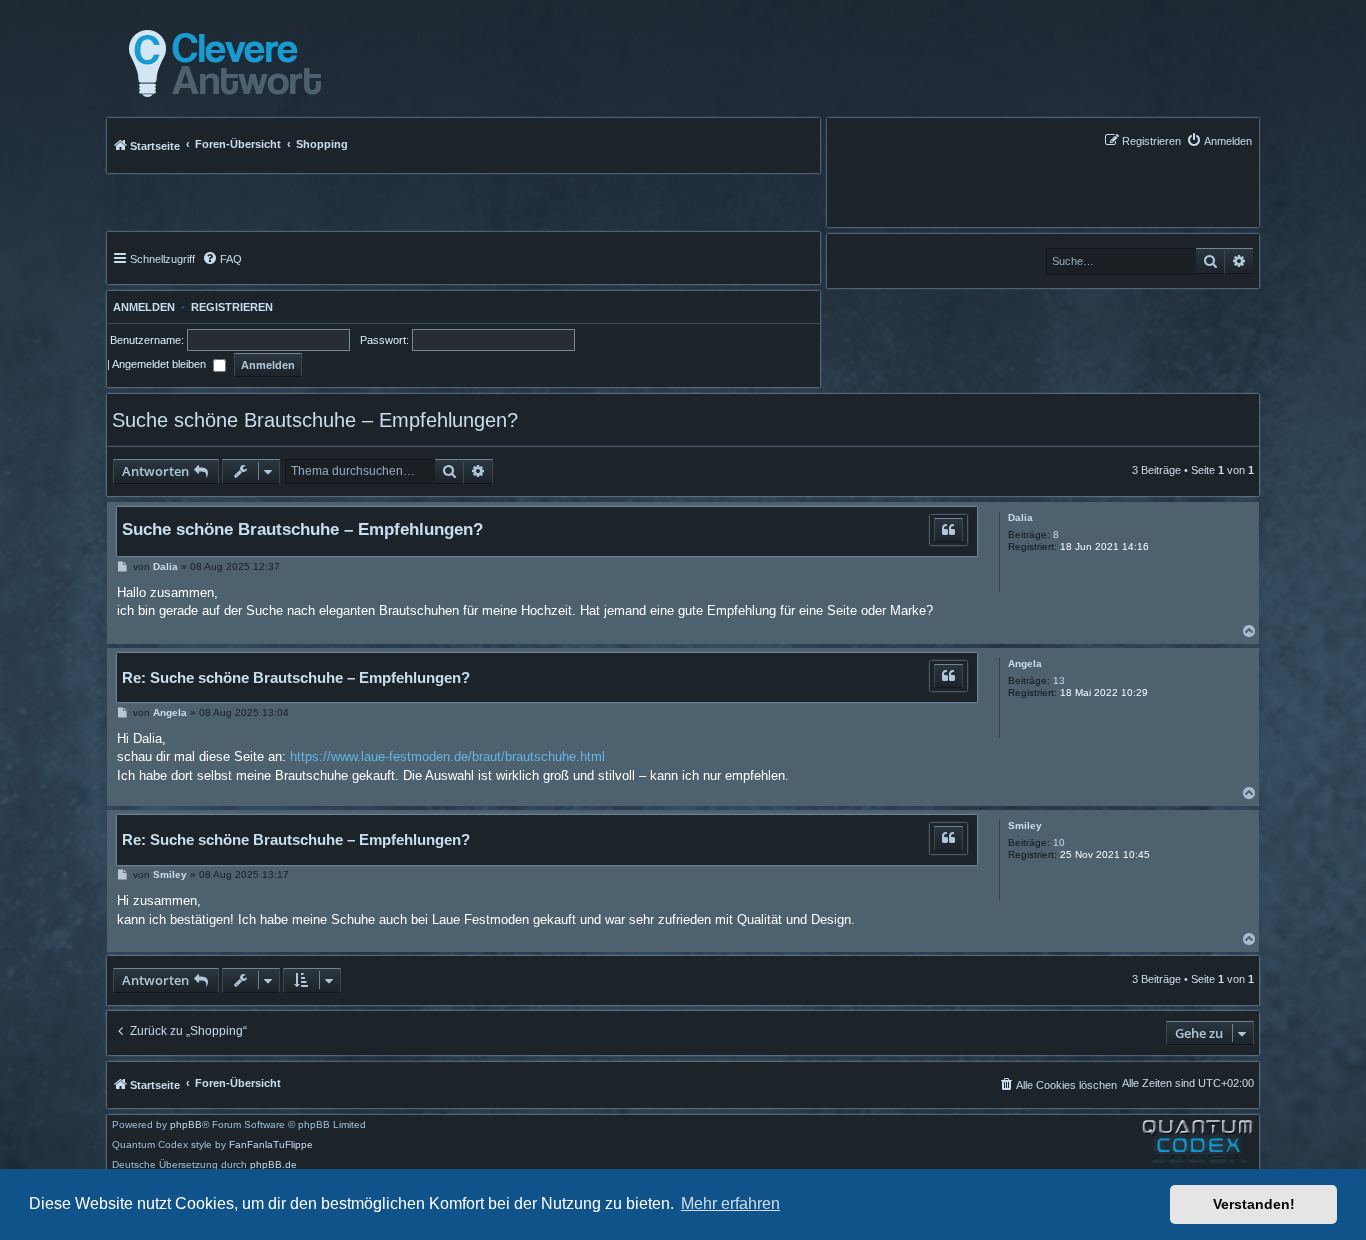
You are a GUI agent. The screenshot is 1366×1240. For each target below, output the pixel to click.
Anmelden (141, 307)
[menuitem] (1219, 140)
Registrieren (232, 307)
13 (1059, 680)
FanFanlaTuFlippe (271, 1145)
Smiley (1025, 825)
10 (1059, 842)
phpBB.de (273, 1165)
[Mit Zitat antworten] (948, 530)
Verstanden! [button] (1254, 1204)
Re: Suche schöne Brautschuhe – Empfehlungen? (296, 677)
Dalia (1020, 517)
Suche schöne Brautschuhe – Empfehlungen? (315, 420)
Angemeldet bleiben (160, 364)
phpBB (186, 1125)
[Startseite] (219, 64)
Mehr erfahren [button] (730, 1203)
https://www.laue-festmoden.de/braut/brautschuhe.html (447, 756)
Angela (1025, 663)
